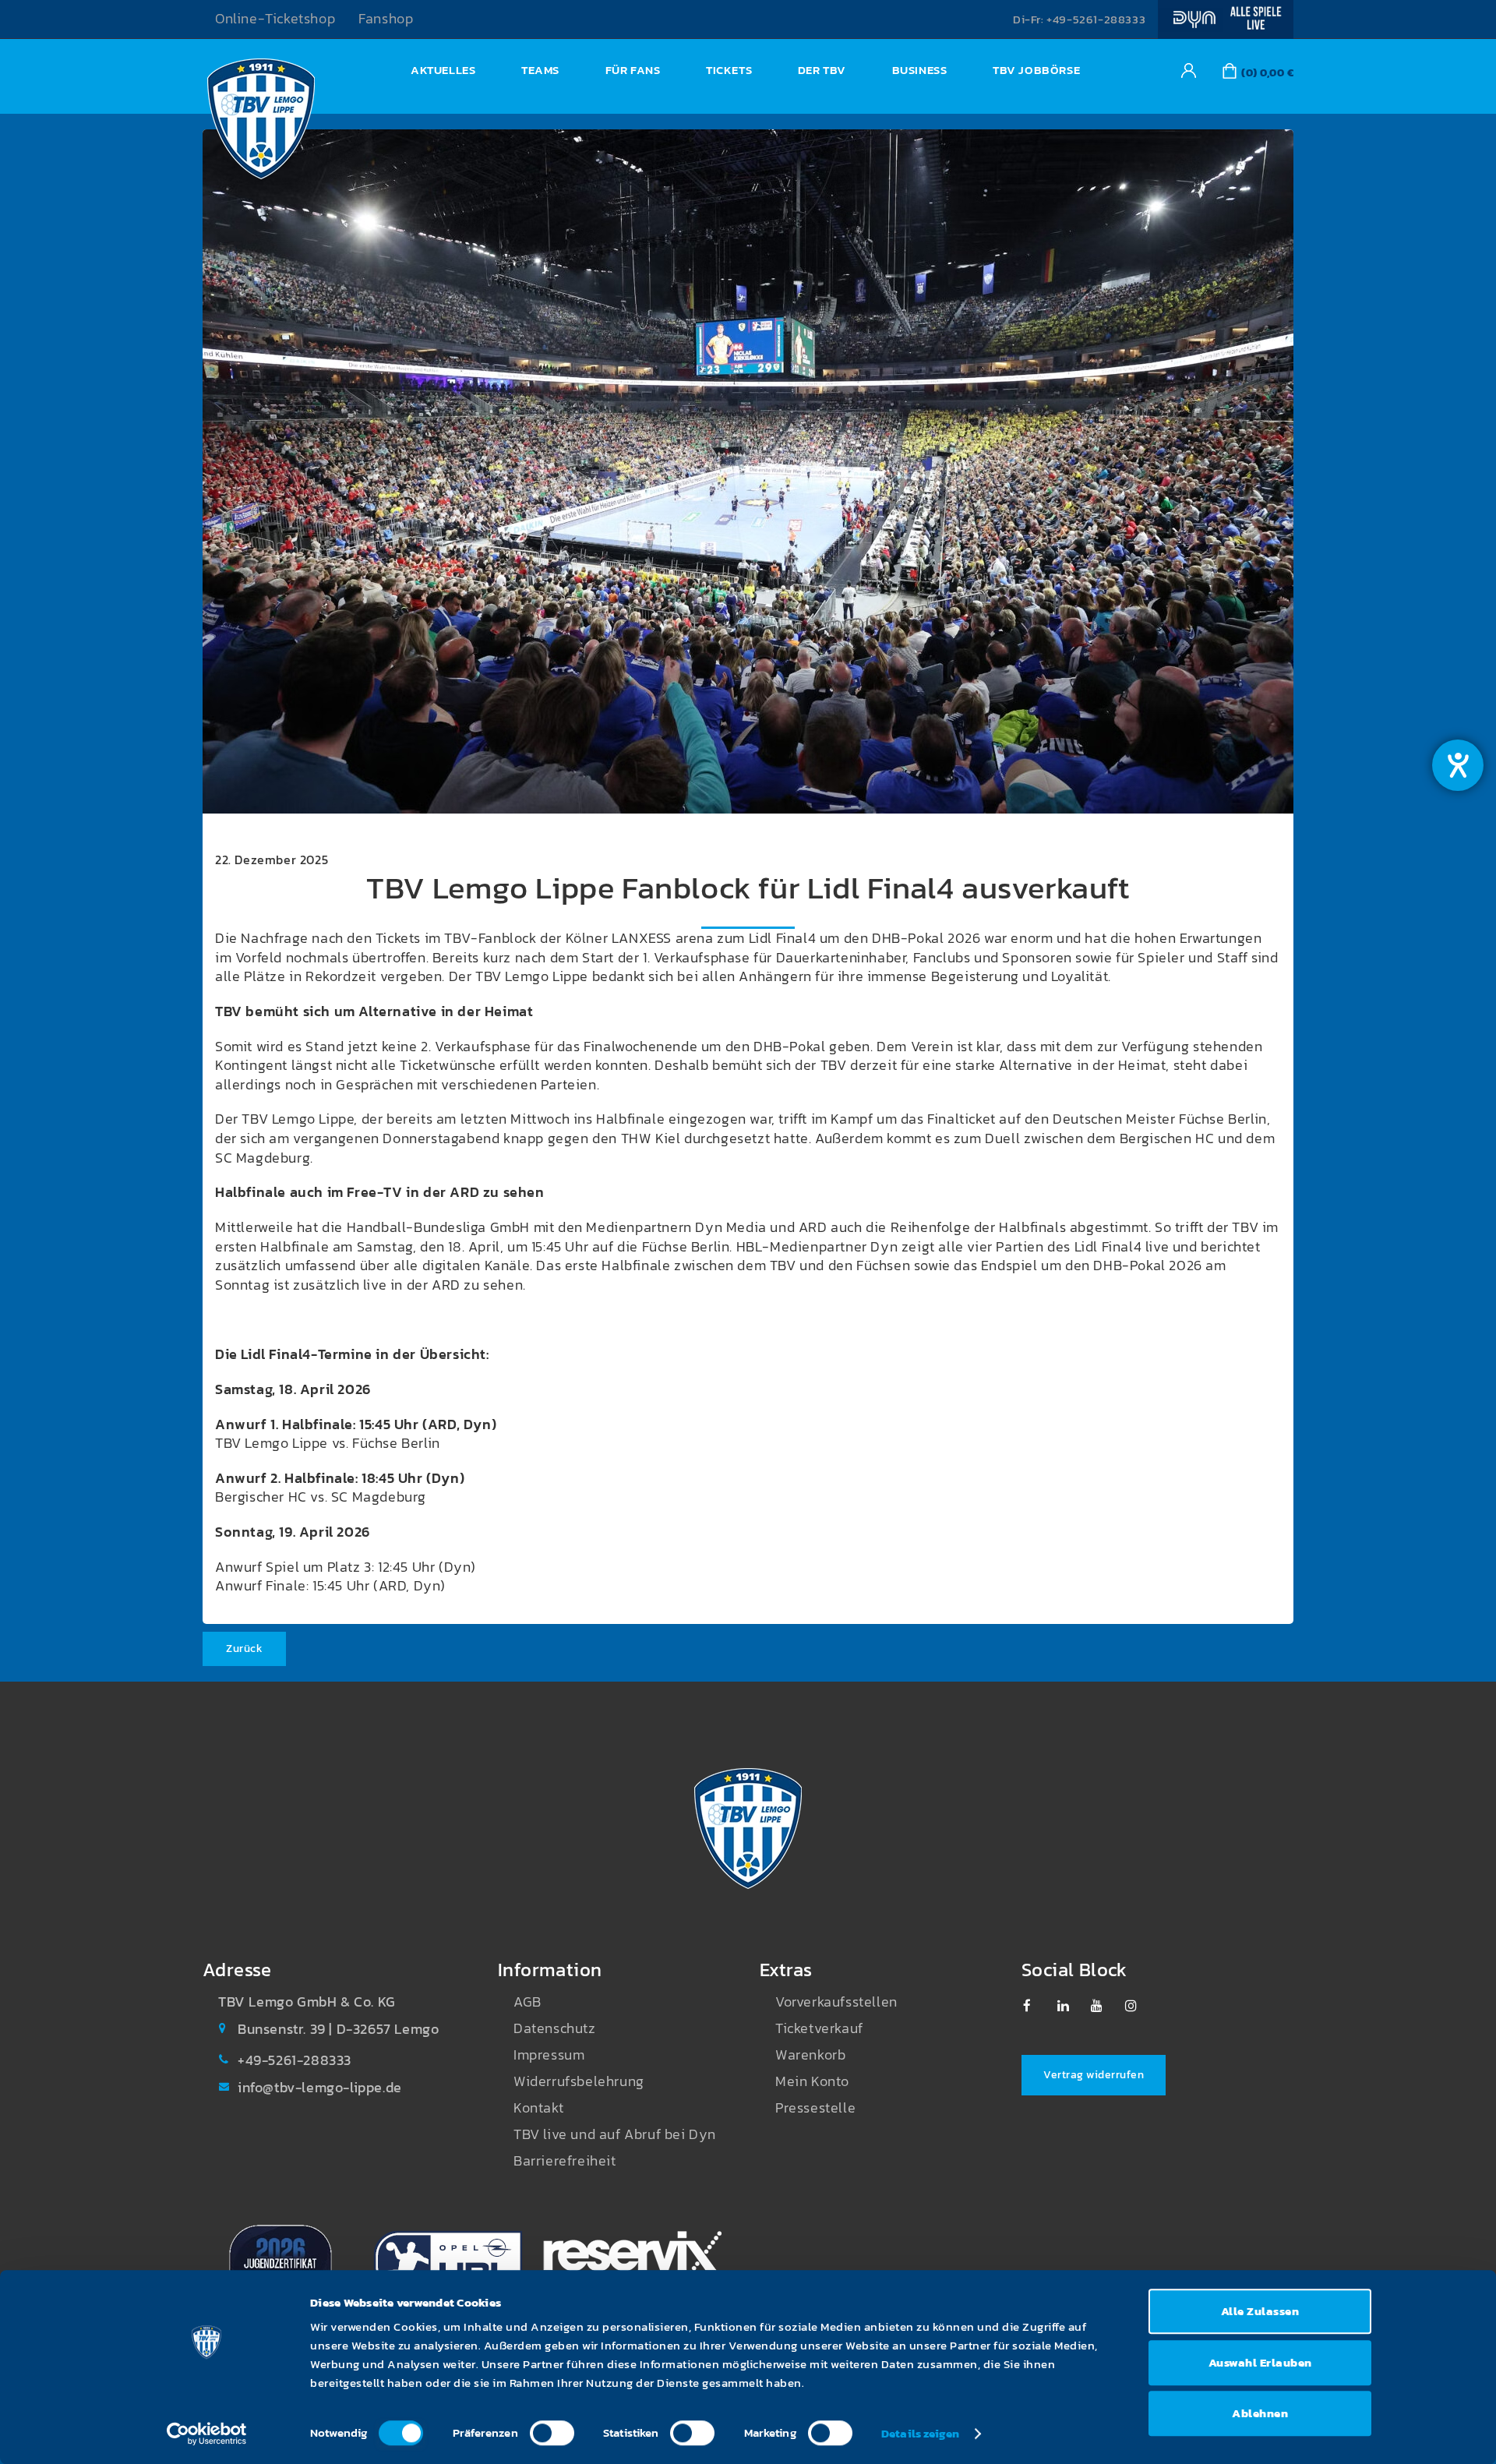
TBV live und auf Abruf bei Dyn (615, 2134)
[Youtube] (1104, 2006)
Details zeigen (920, 2433)
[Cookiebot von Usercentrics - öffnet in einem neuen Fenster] (207, 2434)
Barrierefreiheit (565, 2161)
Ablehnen (1260, 2413)
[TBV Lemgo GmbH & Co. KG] (261, 123)
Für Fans (633, 70)
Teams (540, 70)
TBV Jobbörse (1036, 70)
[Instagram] (1139, 2006)
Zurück (244, 1649)
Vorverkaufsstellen (836, 2002)
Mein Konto (812, 2081)
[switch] (552, 2433)
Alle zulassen (1260, 2311)
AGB (527, 2002)
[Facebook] (1037, 2006)
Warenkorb (810, 2055)
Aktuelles (443, 70)
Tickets (729, 70)
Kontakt (538, 2108)
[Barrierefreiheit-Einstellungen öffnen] (1458, 765)
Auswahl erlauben (1260, 2362)
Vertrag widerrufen (1094, 2075)
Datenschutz (555, 2028)
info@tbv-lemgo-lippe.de (320, 2088)
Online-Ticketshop (275, 19)
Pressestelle (815, 2108)
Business (920, 70)
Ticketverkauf (819, 2028)
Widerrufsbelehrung (579, 2081)
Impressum (549, 2055)
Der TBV (822, 70)
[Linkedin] (1071, 2006)
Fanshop (386, 19)
